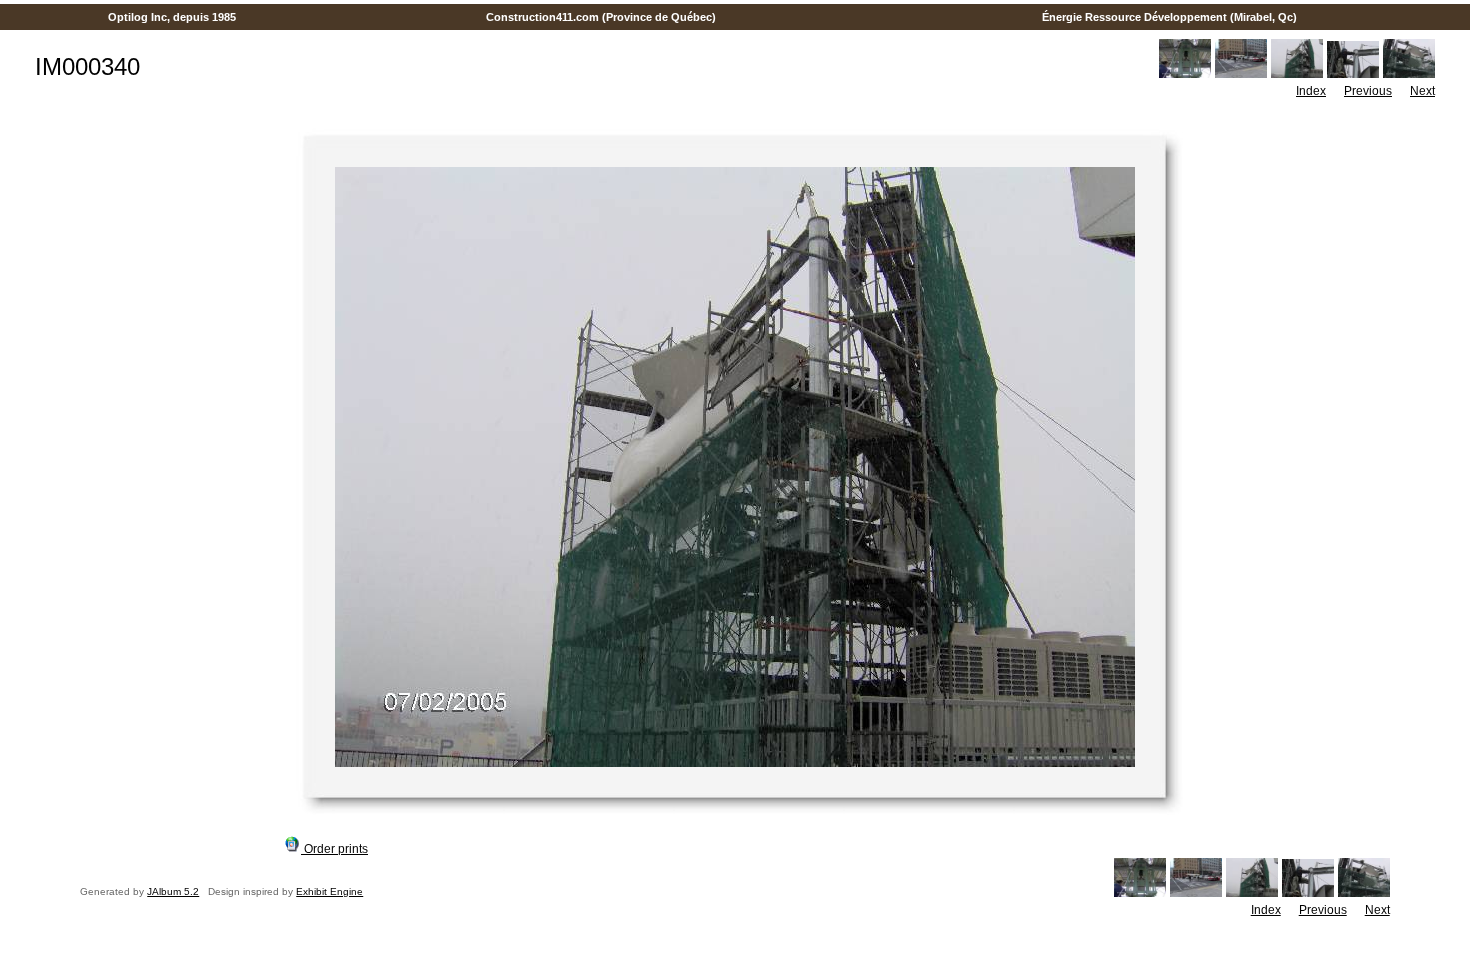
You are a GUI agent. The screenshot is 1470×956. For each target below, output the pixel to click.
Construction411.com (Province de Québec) (601, 17)
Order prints (334, 849)
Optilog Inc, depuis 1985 (172, 17)
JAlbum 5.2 (173, 891)
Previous (1368, 91)
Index (1311, 91)
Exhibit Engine (329, 891)
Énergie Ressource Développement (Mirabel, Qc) (1169, 17)
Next (1422, 91)
